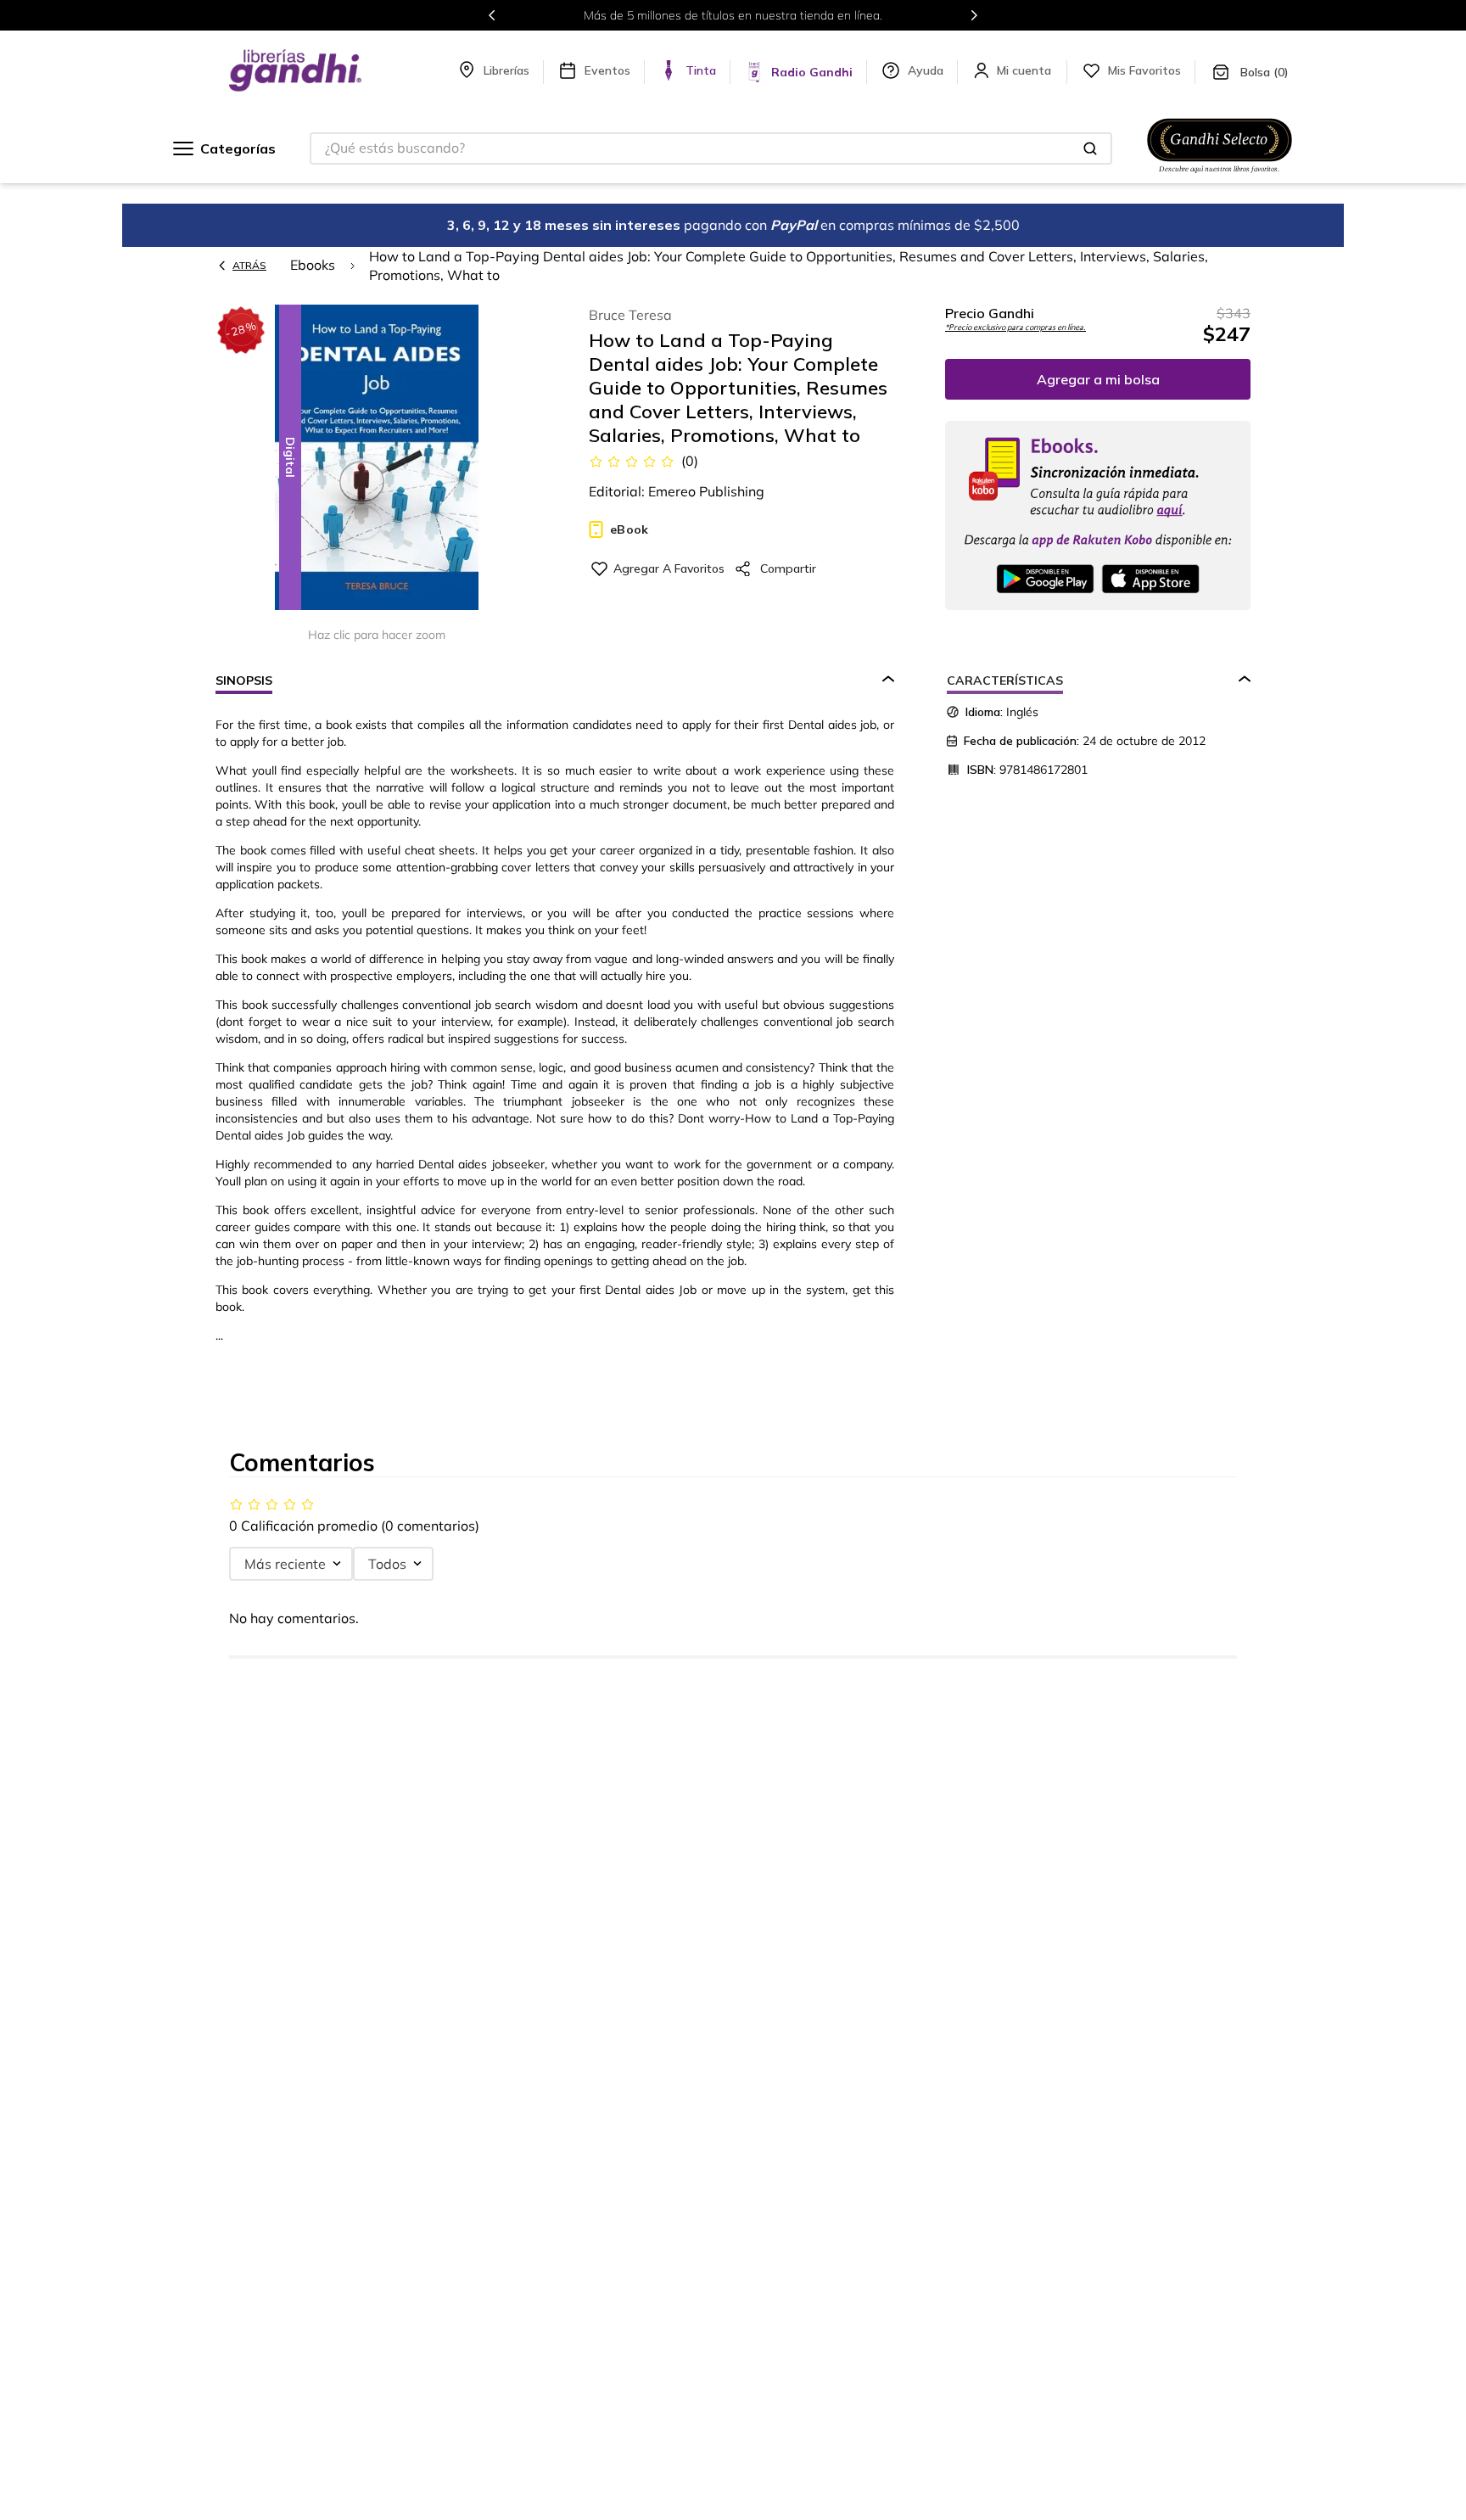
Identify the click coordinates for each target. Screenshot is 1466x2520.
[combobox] (711, 148)
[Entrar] (1026, 70)
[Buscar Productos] (1090, 148)
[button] (377, 459)
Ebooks (313, 265)
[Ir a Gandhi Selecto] (1220, 176)
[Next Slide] (974, 15)
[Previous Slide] (492, 15)
